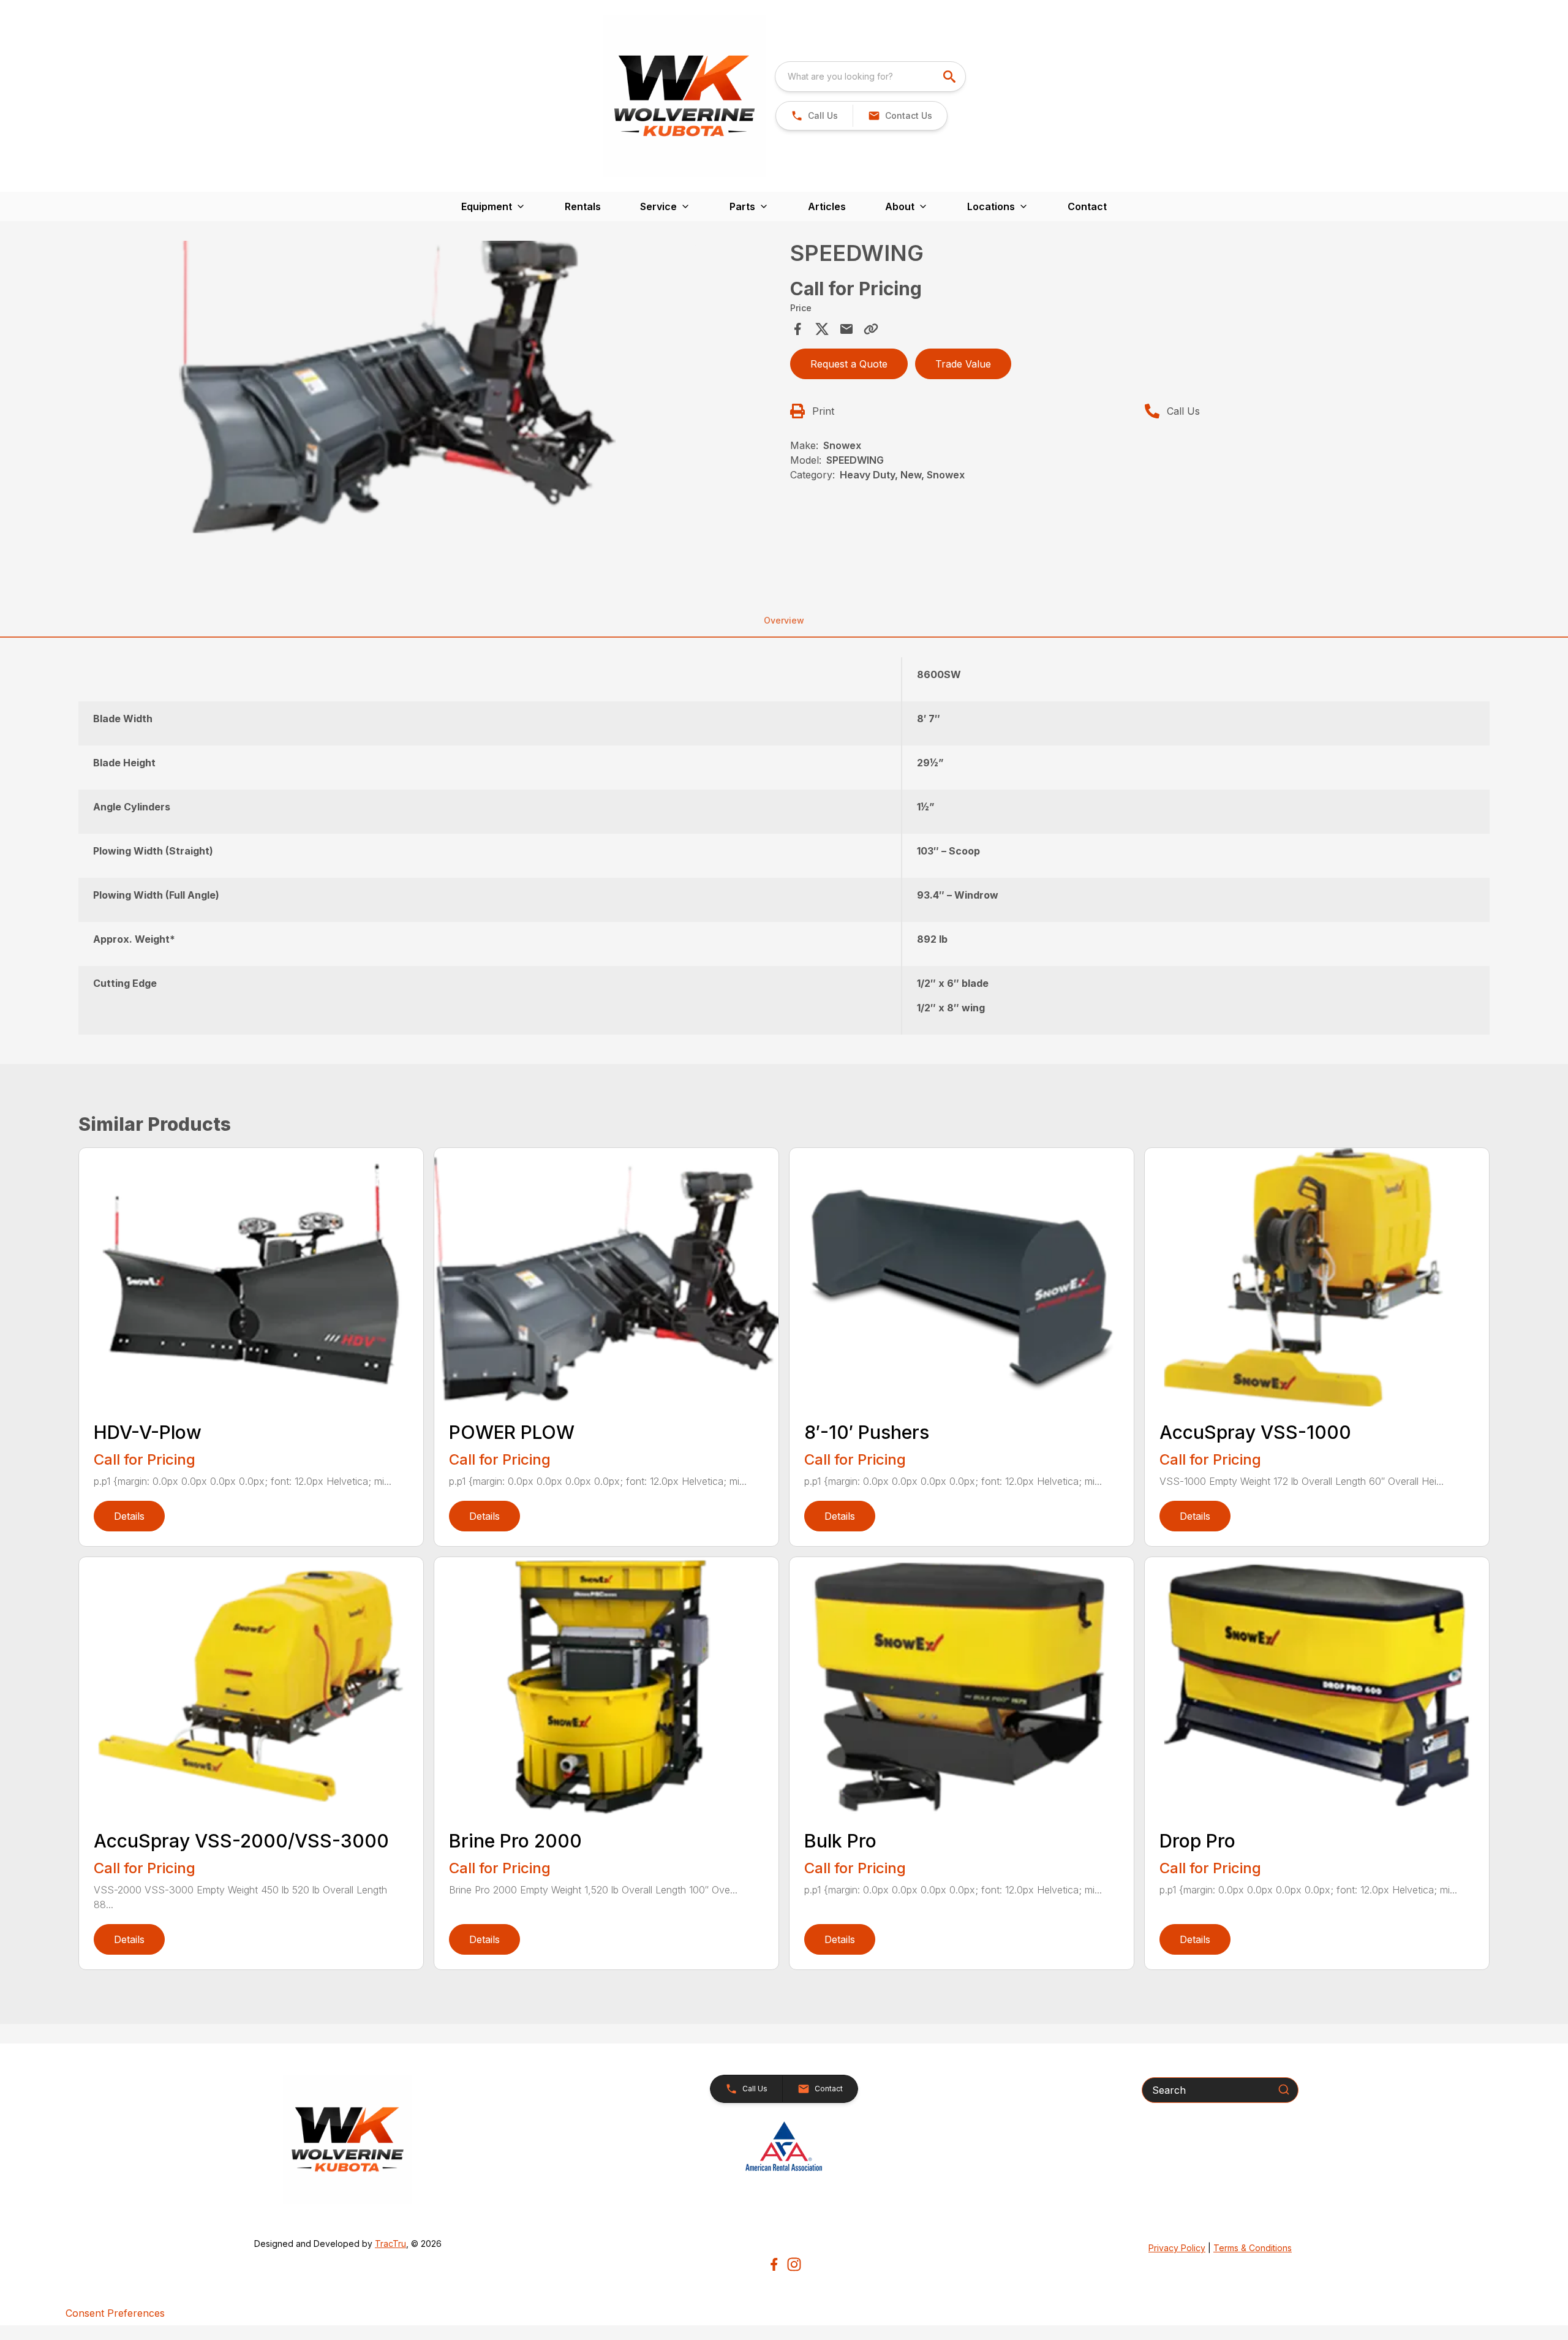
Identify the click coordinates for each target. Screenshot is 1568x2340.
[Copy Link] (871, 329)
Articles (827, 206)
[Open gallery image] (390, 406)
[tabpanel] (431, 408)
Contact (1087, 206)
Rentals (583, 206)
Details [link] (129, 1516)
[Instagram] (794, 2264)
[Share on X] (822, 329)
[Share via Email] (846, 329)
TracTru (390, 2244)
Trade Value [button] (963, 364)
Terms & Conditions (1253, 2248)
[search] (951, 77)
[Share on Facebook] (797, 329)
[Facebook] (774, 2264)
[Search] (1284, 2089)
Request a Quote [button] (849, 364)
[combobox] (870, 77)
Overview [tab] (784, 620)
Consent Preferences (115, 2313)
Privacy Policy (1177, 2248)
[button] (814, 116)
